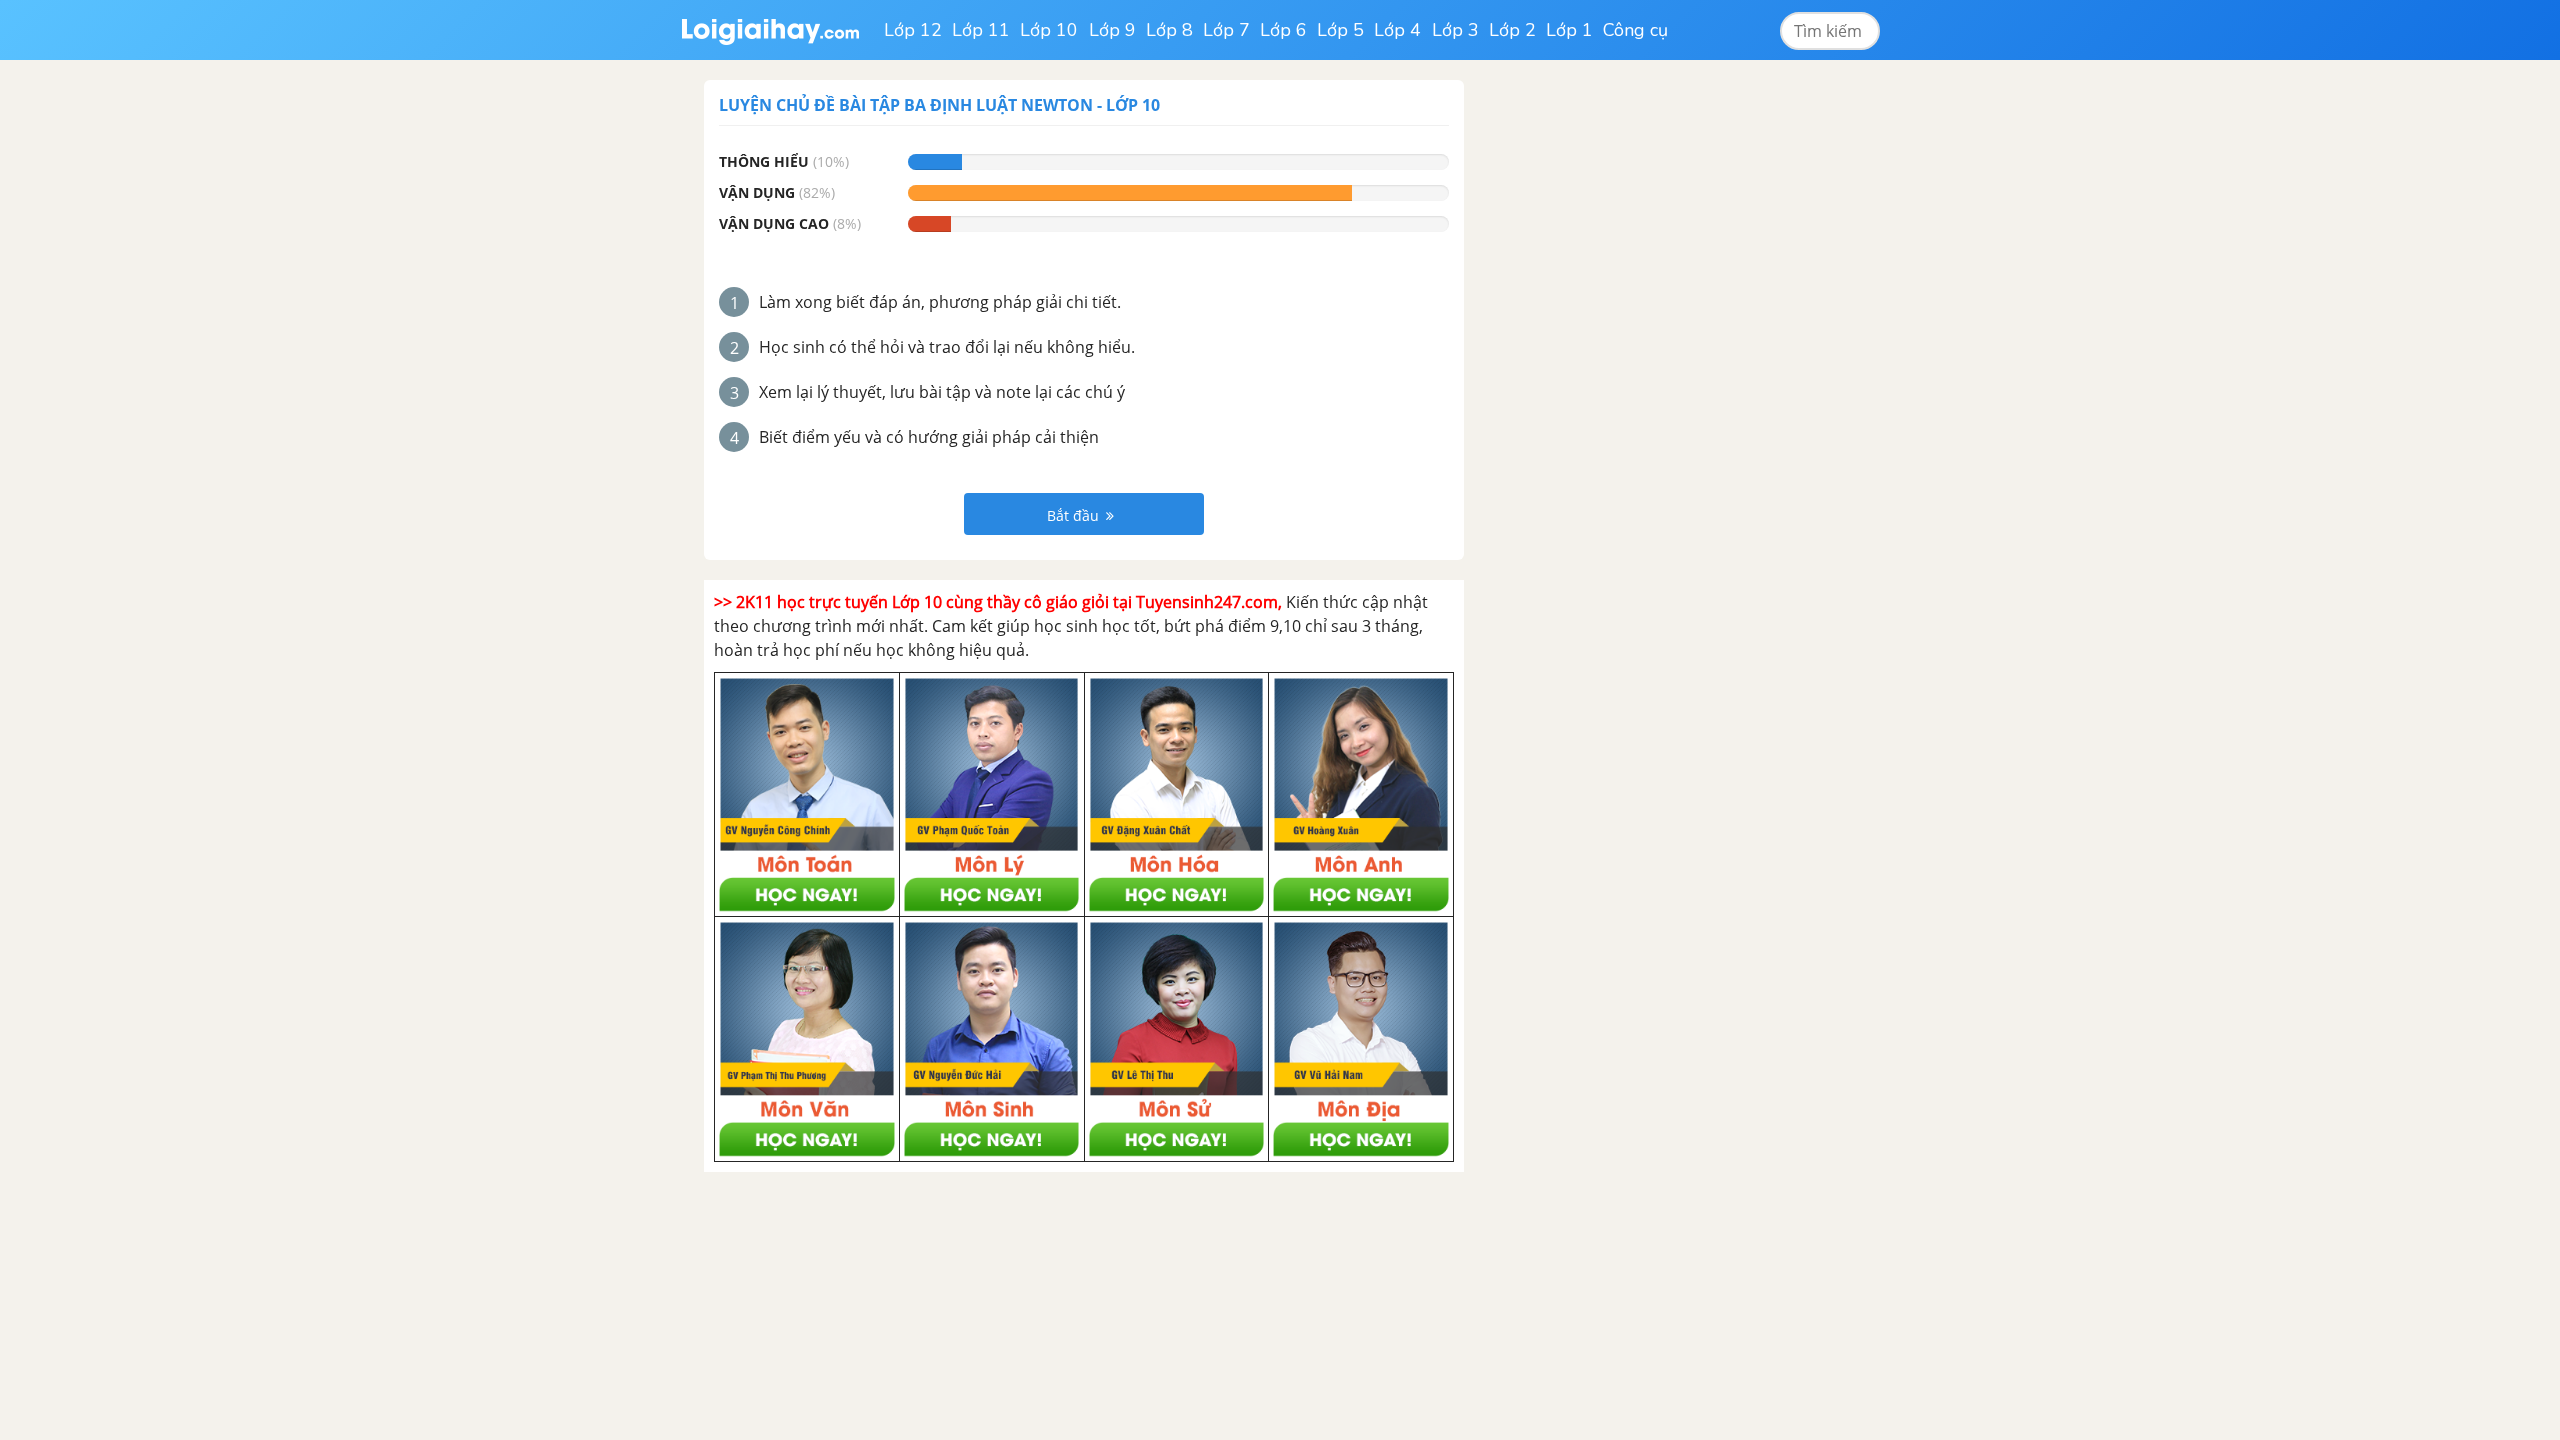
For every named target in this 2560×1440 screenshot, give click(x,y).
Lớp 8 (1169, 30)
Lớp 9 (1112, 30)
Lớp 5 (1340, 30)
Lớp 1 (1569, 30)
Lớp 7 (1226, 30)
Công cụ (1635, 30)
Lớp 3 (1455, 30)
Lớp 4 (1397, 30)
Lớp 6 (1283, 30)
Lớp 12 (913, 30)
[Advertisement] (1638, 380)
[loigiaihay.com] (770, 30)
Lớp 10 (1049, 30)
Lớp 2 (1512, 30)
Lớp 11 (981, 30)
